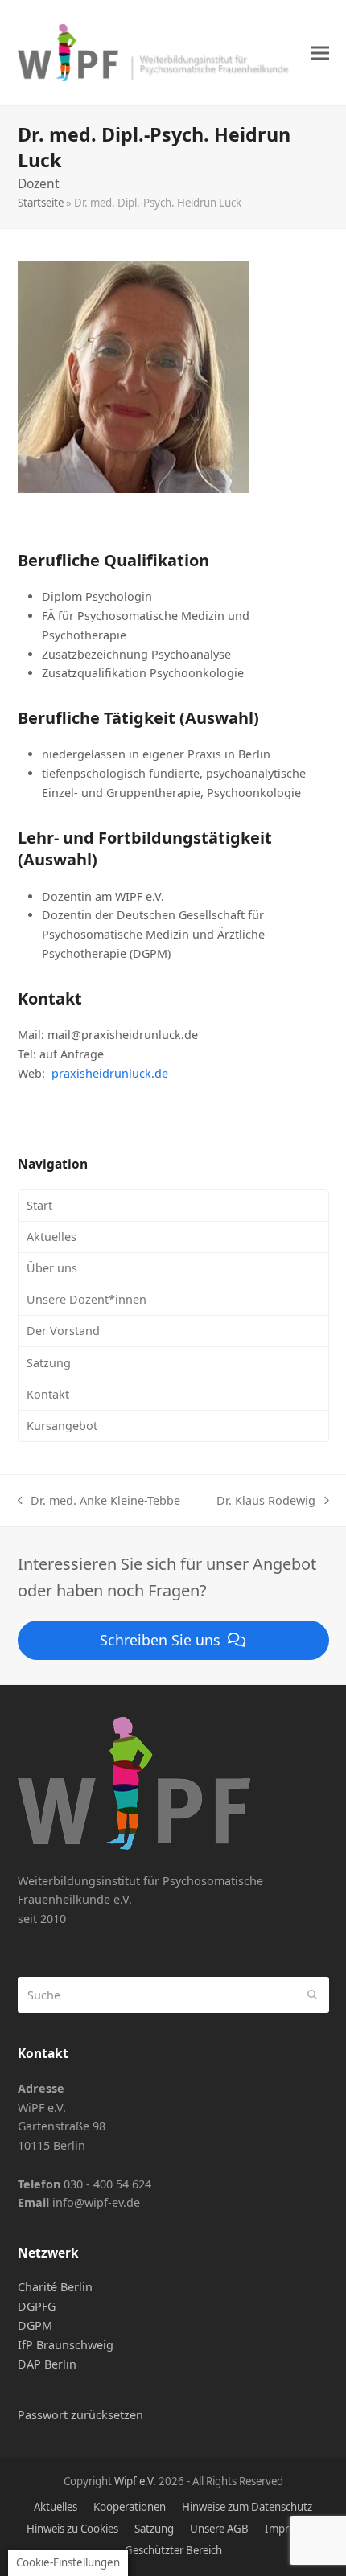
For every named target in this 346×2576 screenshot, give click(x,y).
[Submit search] (312, 1995)
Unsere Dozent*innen (86, 1299)
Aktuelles (51, 1237)
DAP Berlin (47, 2364)
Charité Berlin (55, 2287)
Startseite (41, 203)
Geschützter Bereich (173, 2550)
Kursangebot (62, 1426)
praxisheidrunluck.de (110, 1073)
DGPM (35, 2325)
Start (39, 1205)
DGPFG (37, 2306)
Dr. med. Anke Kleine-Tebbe (99, 1502)
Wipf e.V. (135, 2481)
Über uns (52, 1268)
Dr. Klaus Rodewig (266, 1502)
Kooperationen (130, 2507)
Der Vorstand (63, 1331)
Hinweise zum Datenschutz (247, 2507)
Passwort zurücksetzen (80, 2415)
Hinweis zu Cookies (72, 2529)
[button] (320, 53)
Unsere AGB (219, 2529)
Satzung (49, 1363)
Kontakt (48, 1394)
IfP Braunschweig (66, 2345)
